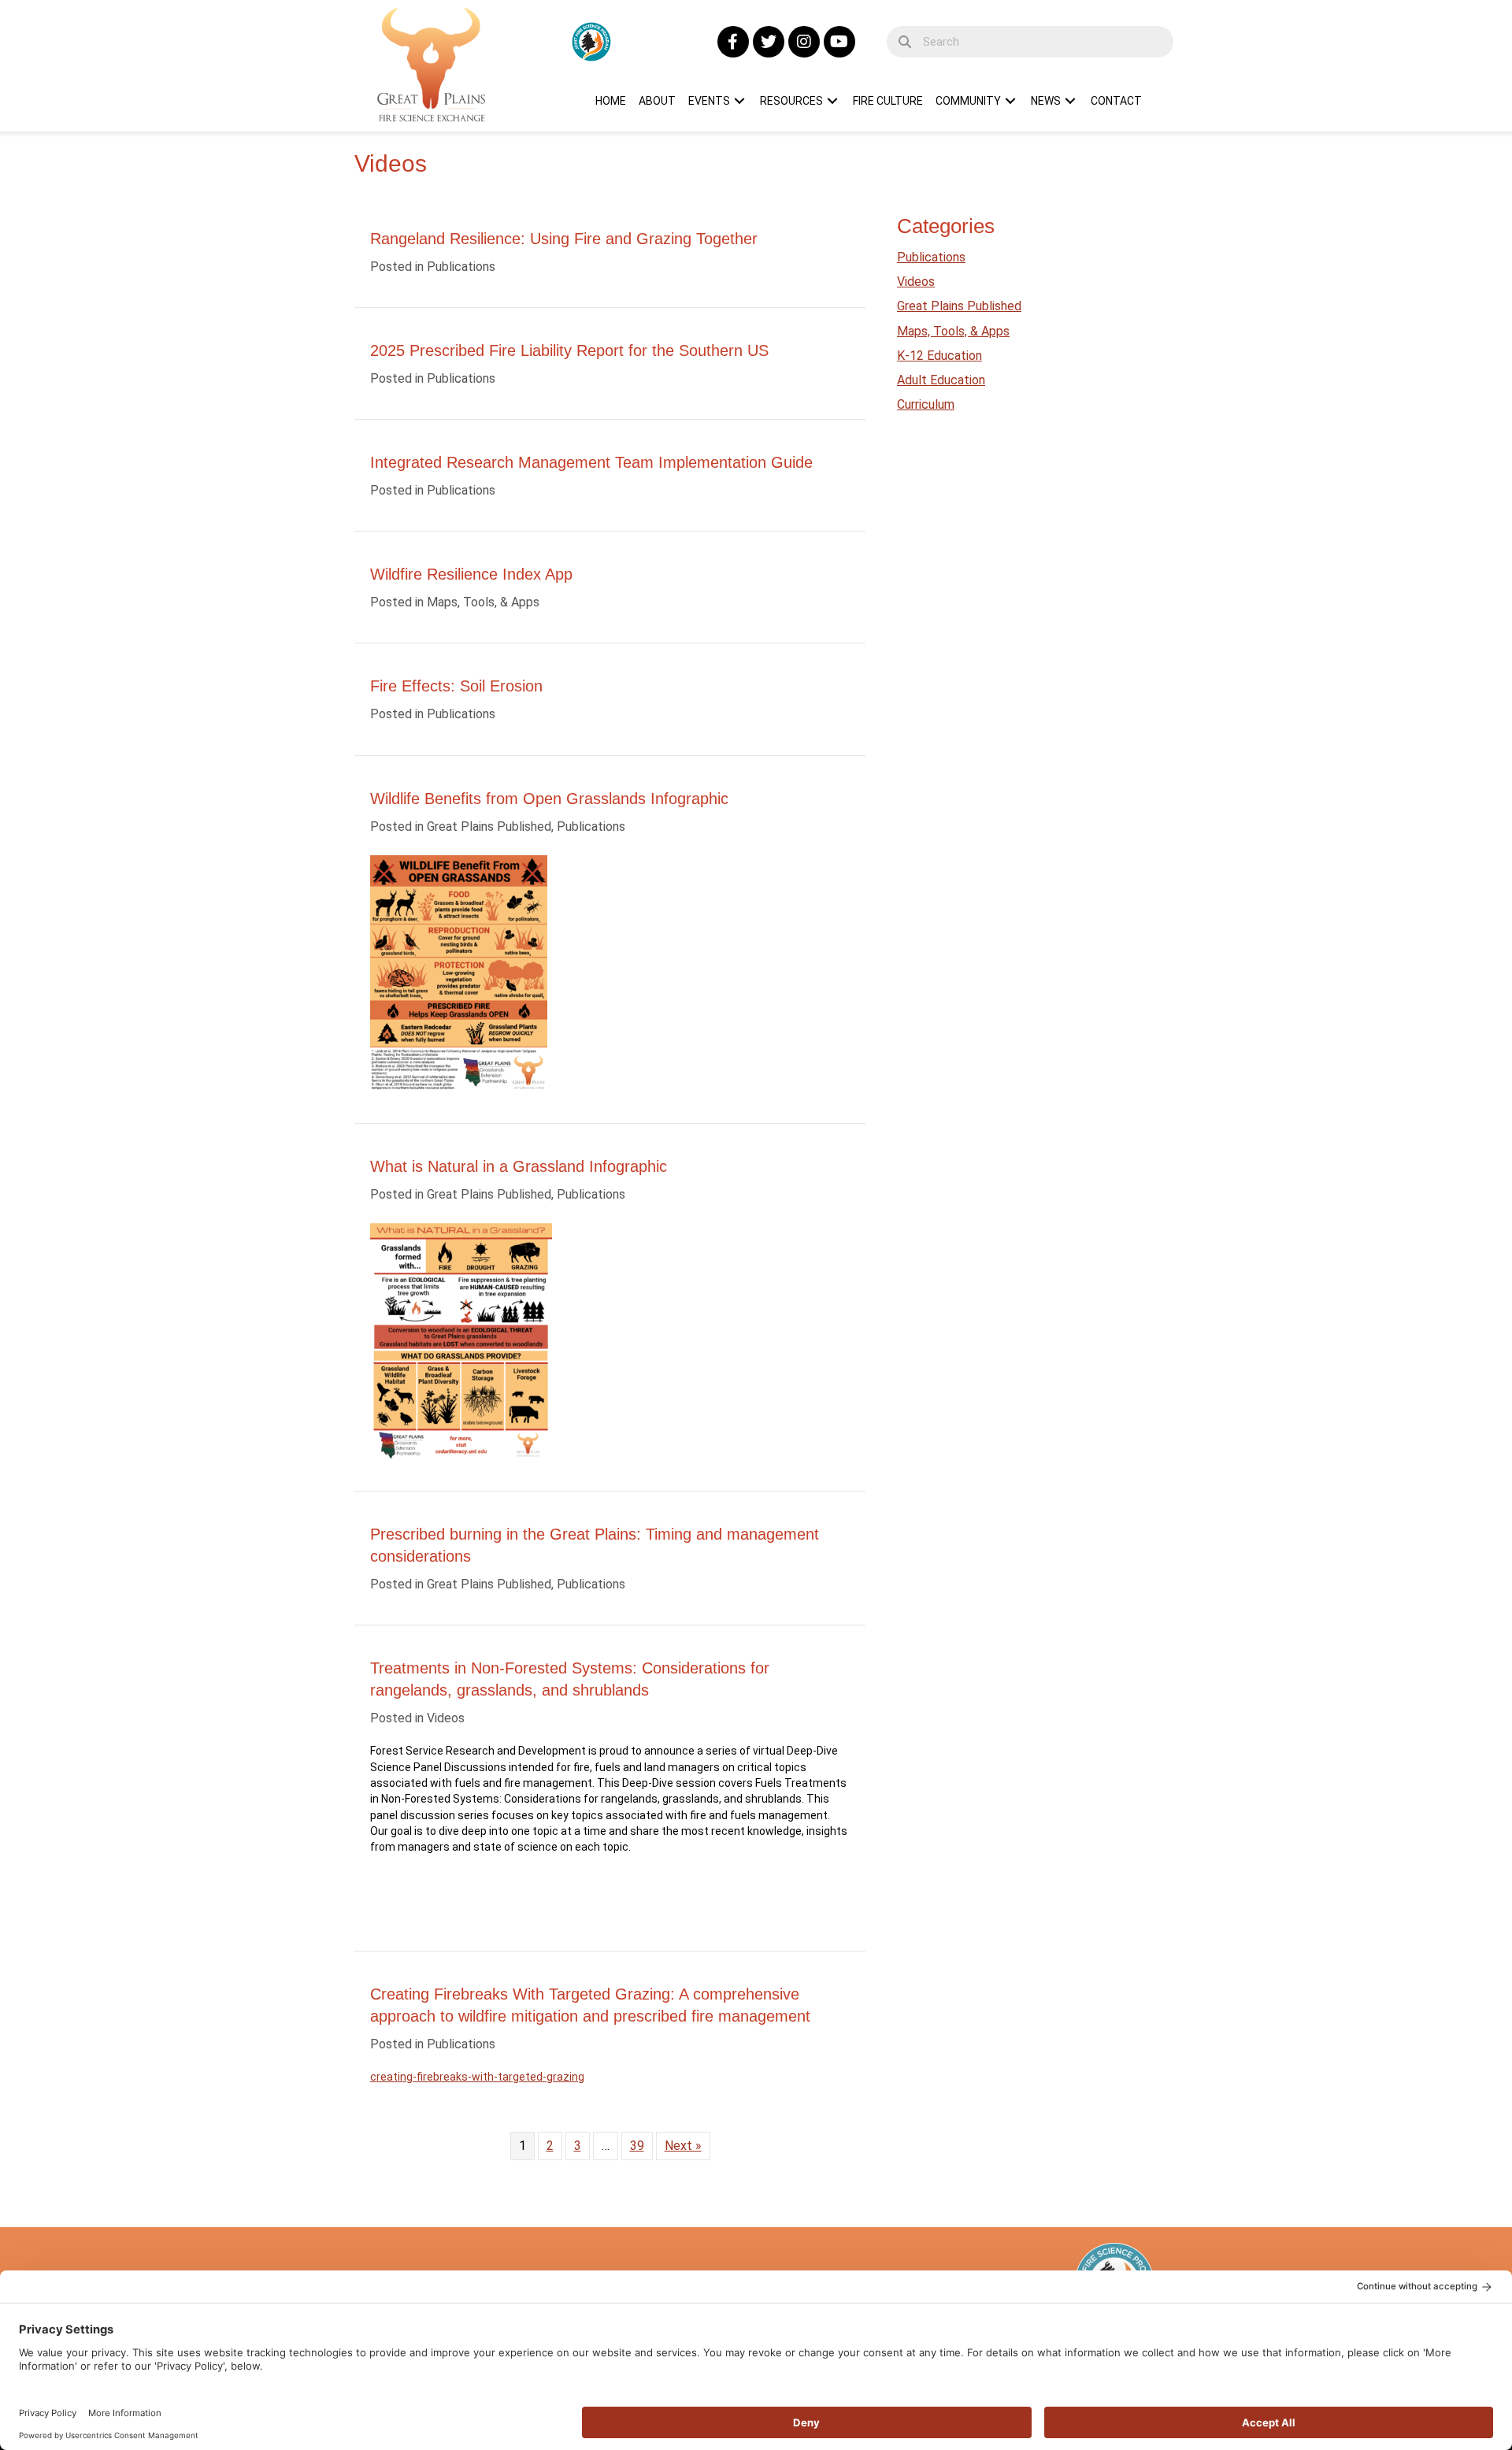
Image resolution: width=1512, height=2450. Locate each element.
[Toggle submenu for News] (1070, 101)
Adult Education (941, 380)
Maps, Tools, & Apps (483, 602)
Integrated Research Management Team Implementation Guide (591, 462)
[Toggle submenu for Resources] (832, 101)
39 (637, 2146)
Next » (683, 2146)
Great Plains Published (489, 827)
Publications (461, 267)
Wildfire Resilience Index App (471, 574)
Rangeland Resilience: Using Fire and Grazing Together (564, 239)
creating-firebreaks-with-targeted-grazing (477, 2077)
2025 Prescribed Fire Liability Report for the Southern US (569, 350)
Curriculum (926, 404)
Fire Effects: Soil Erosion (456, 686)
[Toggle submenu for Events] (739, 101)
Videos (446, 1718)
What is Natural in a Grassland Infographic (519, 1166)
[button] (733, 42)
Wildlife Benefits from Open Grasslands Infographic (549, 799)
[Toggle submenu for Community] (1010, 101)
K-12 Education (939, 356)
